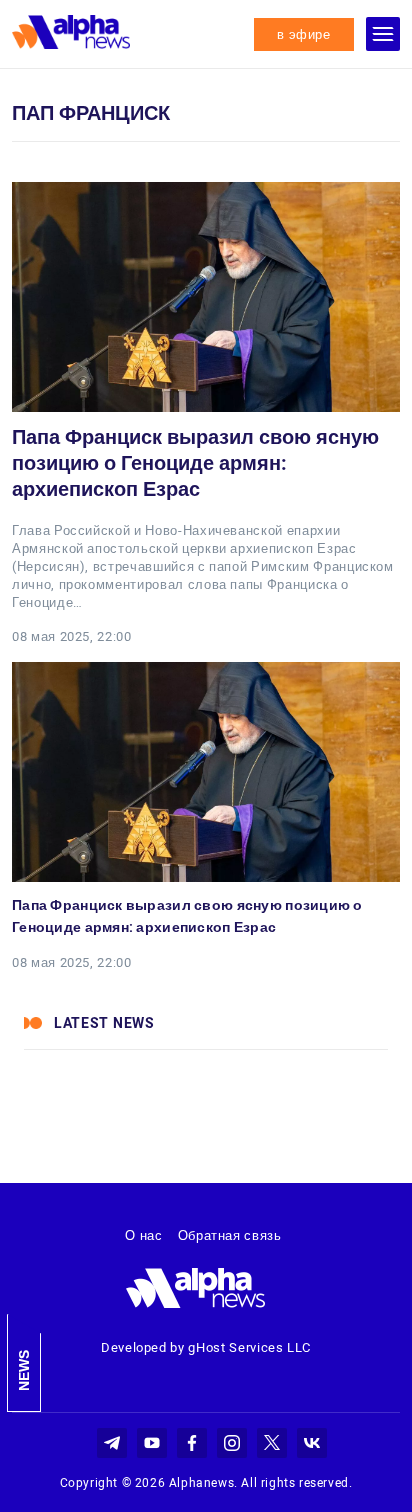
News (24, 1370)
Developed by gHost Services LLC (206, 1347)
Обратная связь (230, 1235)
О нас (143, 1235)
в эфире (304, 34)
